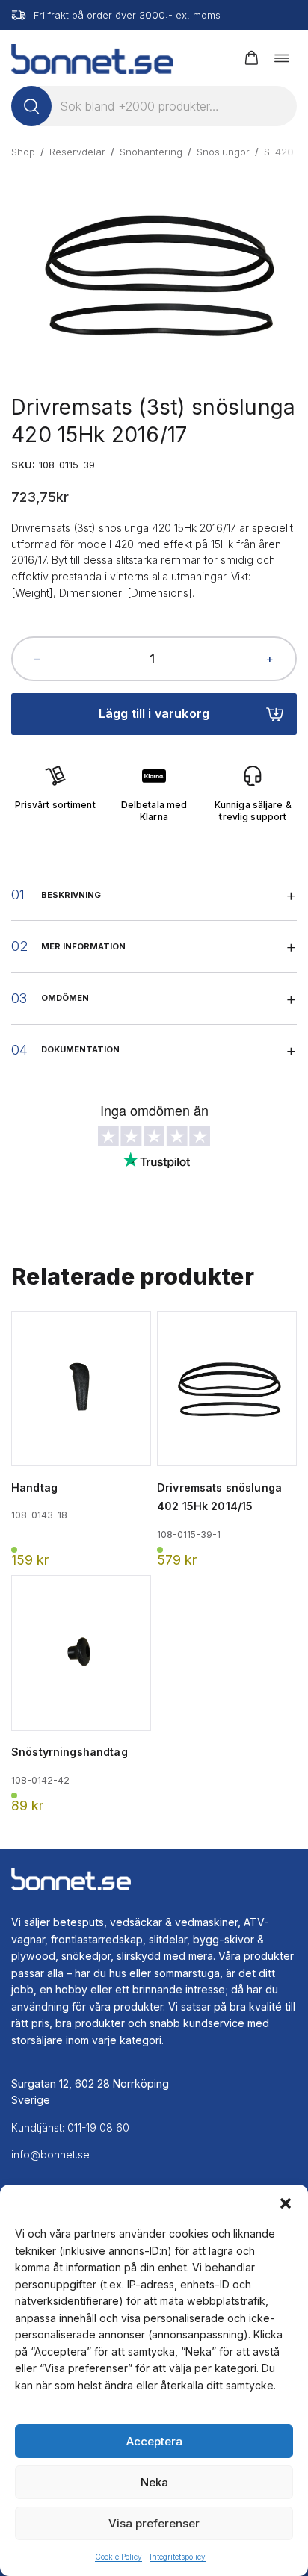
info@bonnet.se (50, 2154)
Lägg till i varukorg (154, 713)
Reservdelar (77, 152)
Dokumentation (80, 1049)
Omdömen (65, 998)
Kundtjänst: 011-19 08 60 (70, 2127)
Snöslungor (223, 152)
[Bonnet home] (92, 58)
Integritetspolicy (178, 2557)
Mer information (83, 946)
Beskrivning (71, 895)
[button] (286, 2203)
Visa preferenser (154, 2523)
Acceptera (154, 2441)
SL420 (279, 152)
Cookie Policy (118, 2557)
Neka (154, 2482)
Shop (23, 152)
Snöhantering (151, 152)
